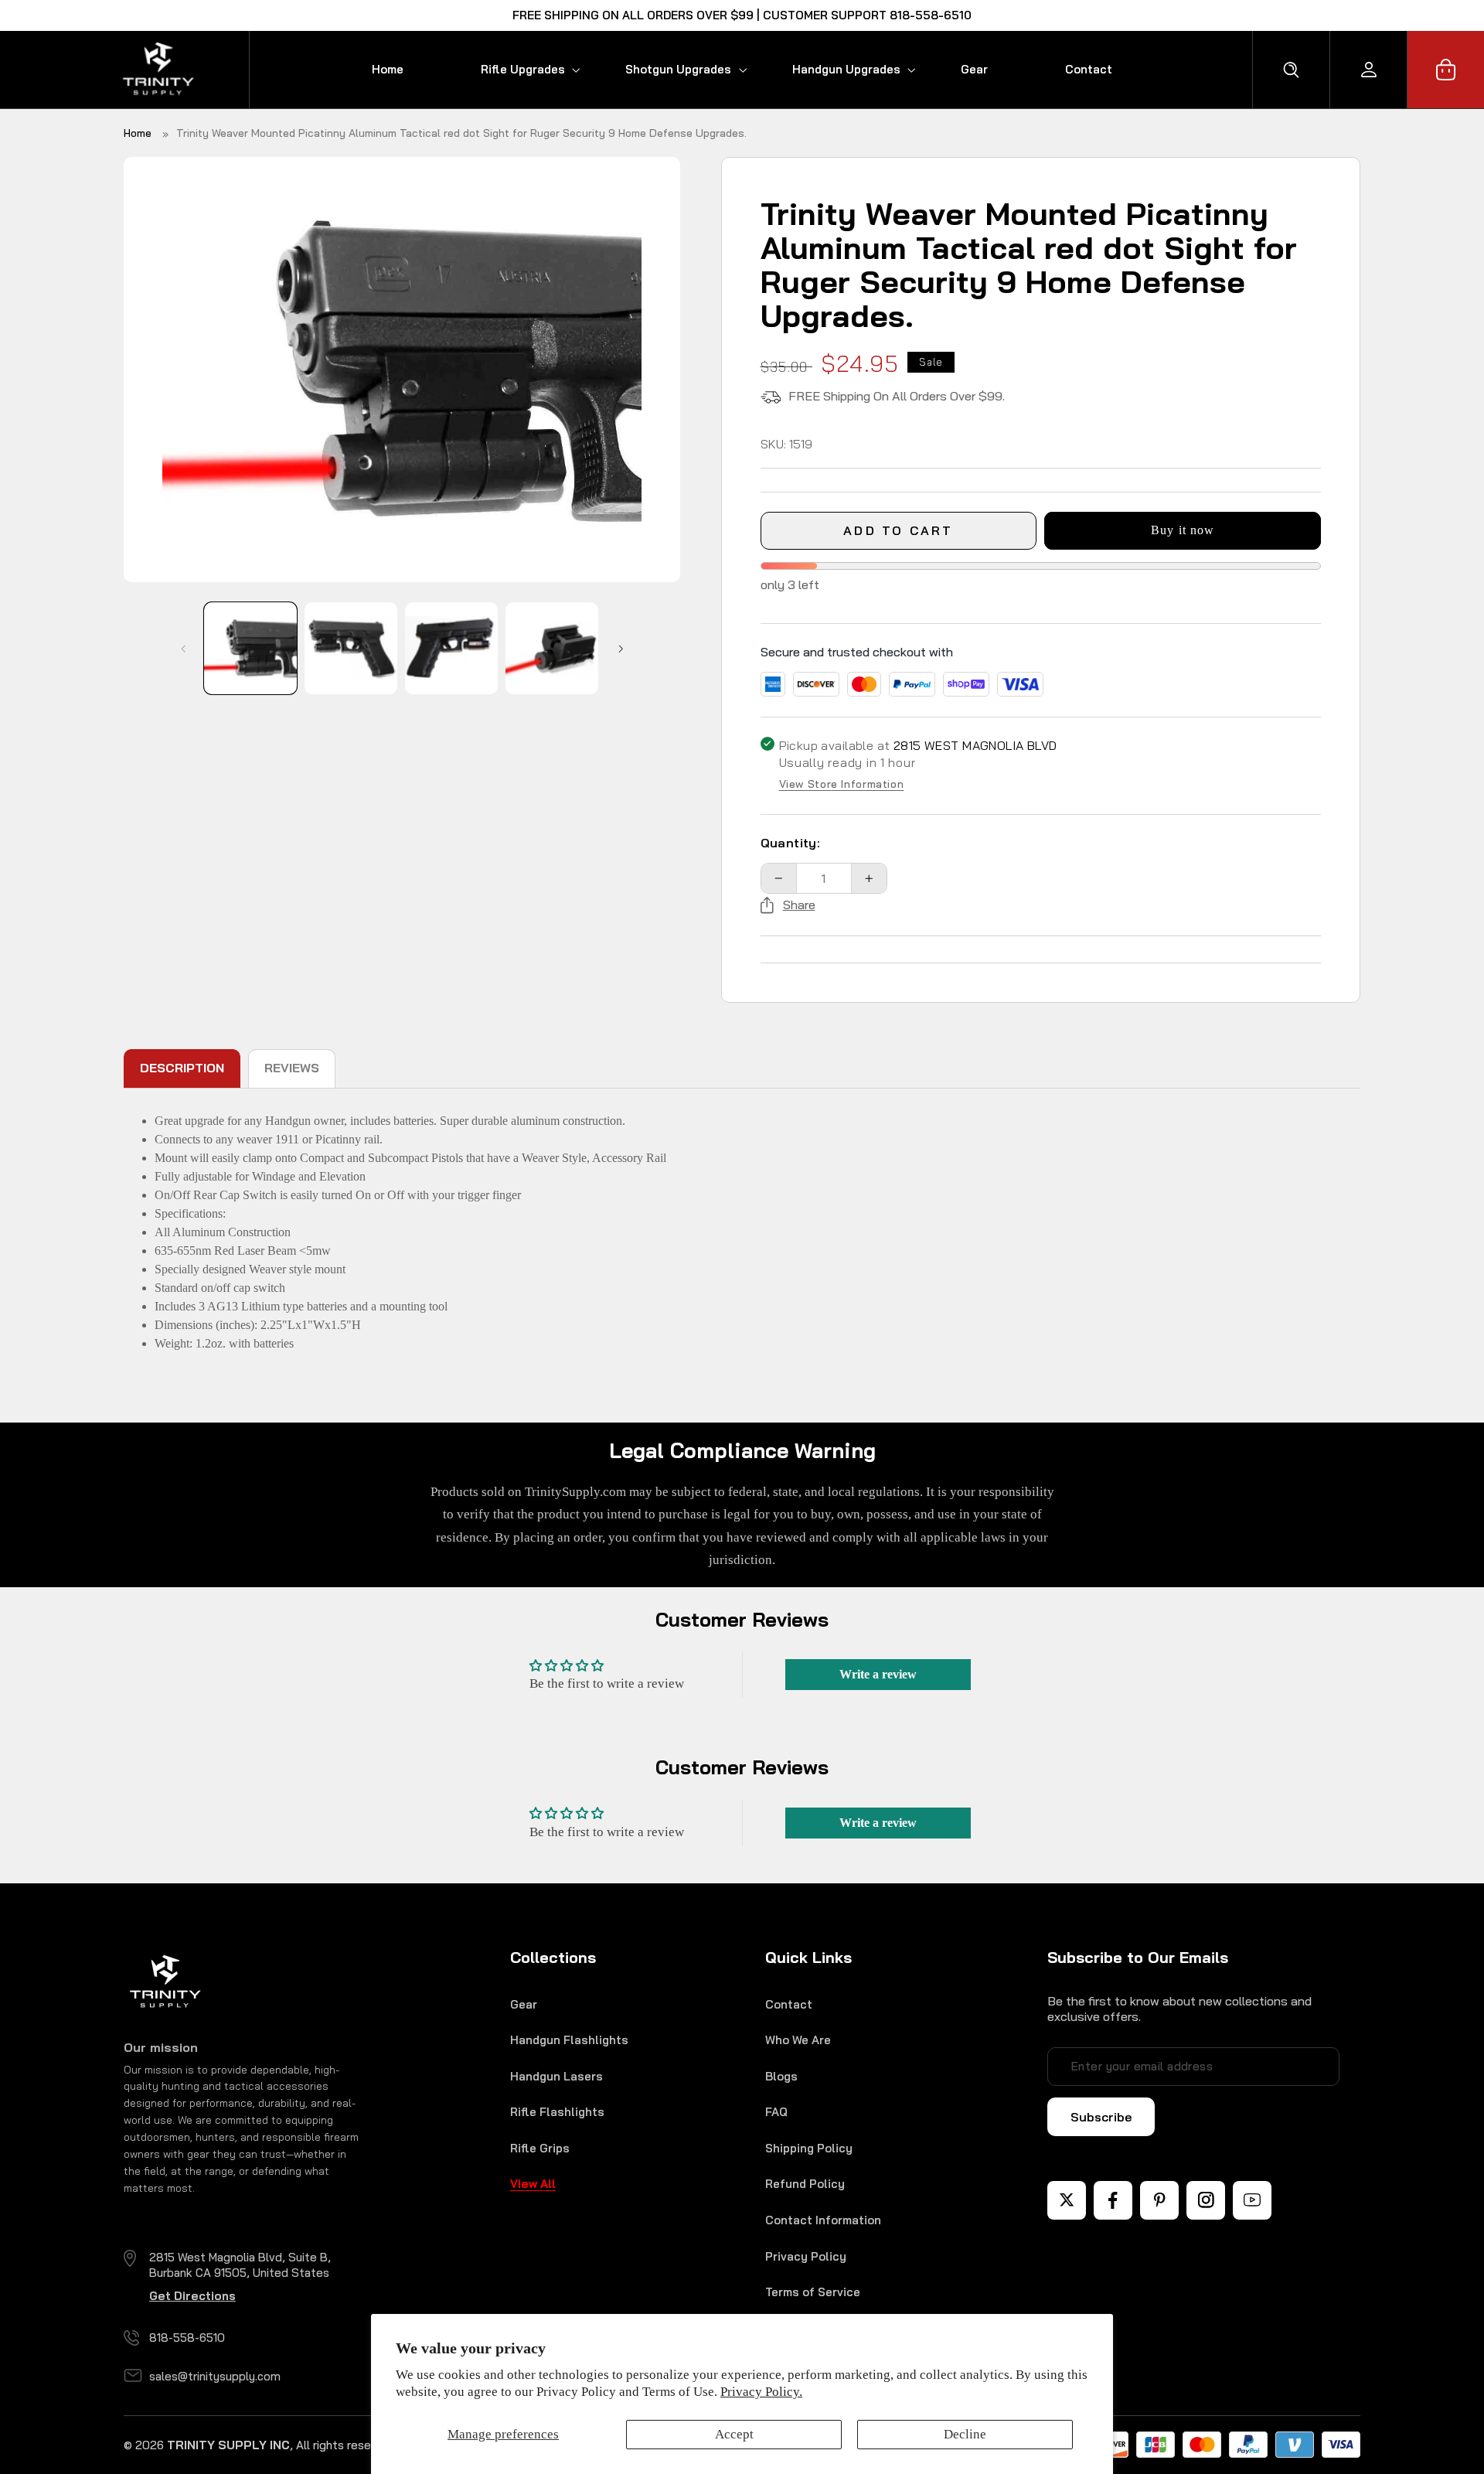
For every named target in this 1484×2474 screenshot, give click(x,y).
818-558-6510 (187, 2338)
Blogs (781, 2076)
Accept (734, 2434)
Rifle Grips (540, 2148)
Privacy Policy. (761, 2392)
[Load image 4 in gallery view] (551, 648)
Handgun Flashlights (569, 2040)
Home (138, 133)
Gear (524, 2004)
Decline (965, 2434)
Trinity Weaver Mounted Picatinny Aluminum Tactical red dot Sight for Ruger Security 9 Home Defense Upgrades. (461, 133)
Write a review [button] (878, 1674)
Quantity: (791, 843)
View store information (842, 785)
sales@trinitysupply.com (215, 2376)
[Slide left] (183, 649)
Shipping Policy (809, 2148)
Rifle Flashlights (557, 2112)
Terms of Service (813, 2292)
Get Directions (192, 2296)
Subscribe (1101, 2117)
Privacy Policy (806, 2256)
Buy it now (1183, 530)
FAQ (776, 2112)
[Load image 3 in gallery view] (451, 648)
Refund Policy (805, 2184)
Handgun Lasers (556, 2076)
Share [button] (799, 905)
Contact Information (823, 2220)
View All (533, 2184)
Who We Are (798, 2040)
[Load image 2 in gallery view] (351, 648)
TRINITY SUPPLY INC (228, 2445)
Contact (789, 2004)
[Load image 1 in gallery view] (250, 648)
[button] (514, 69)
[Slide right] (621, 649)
